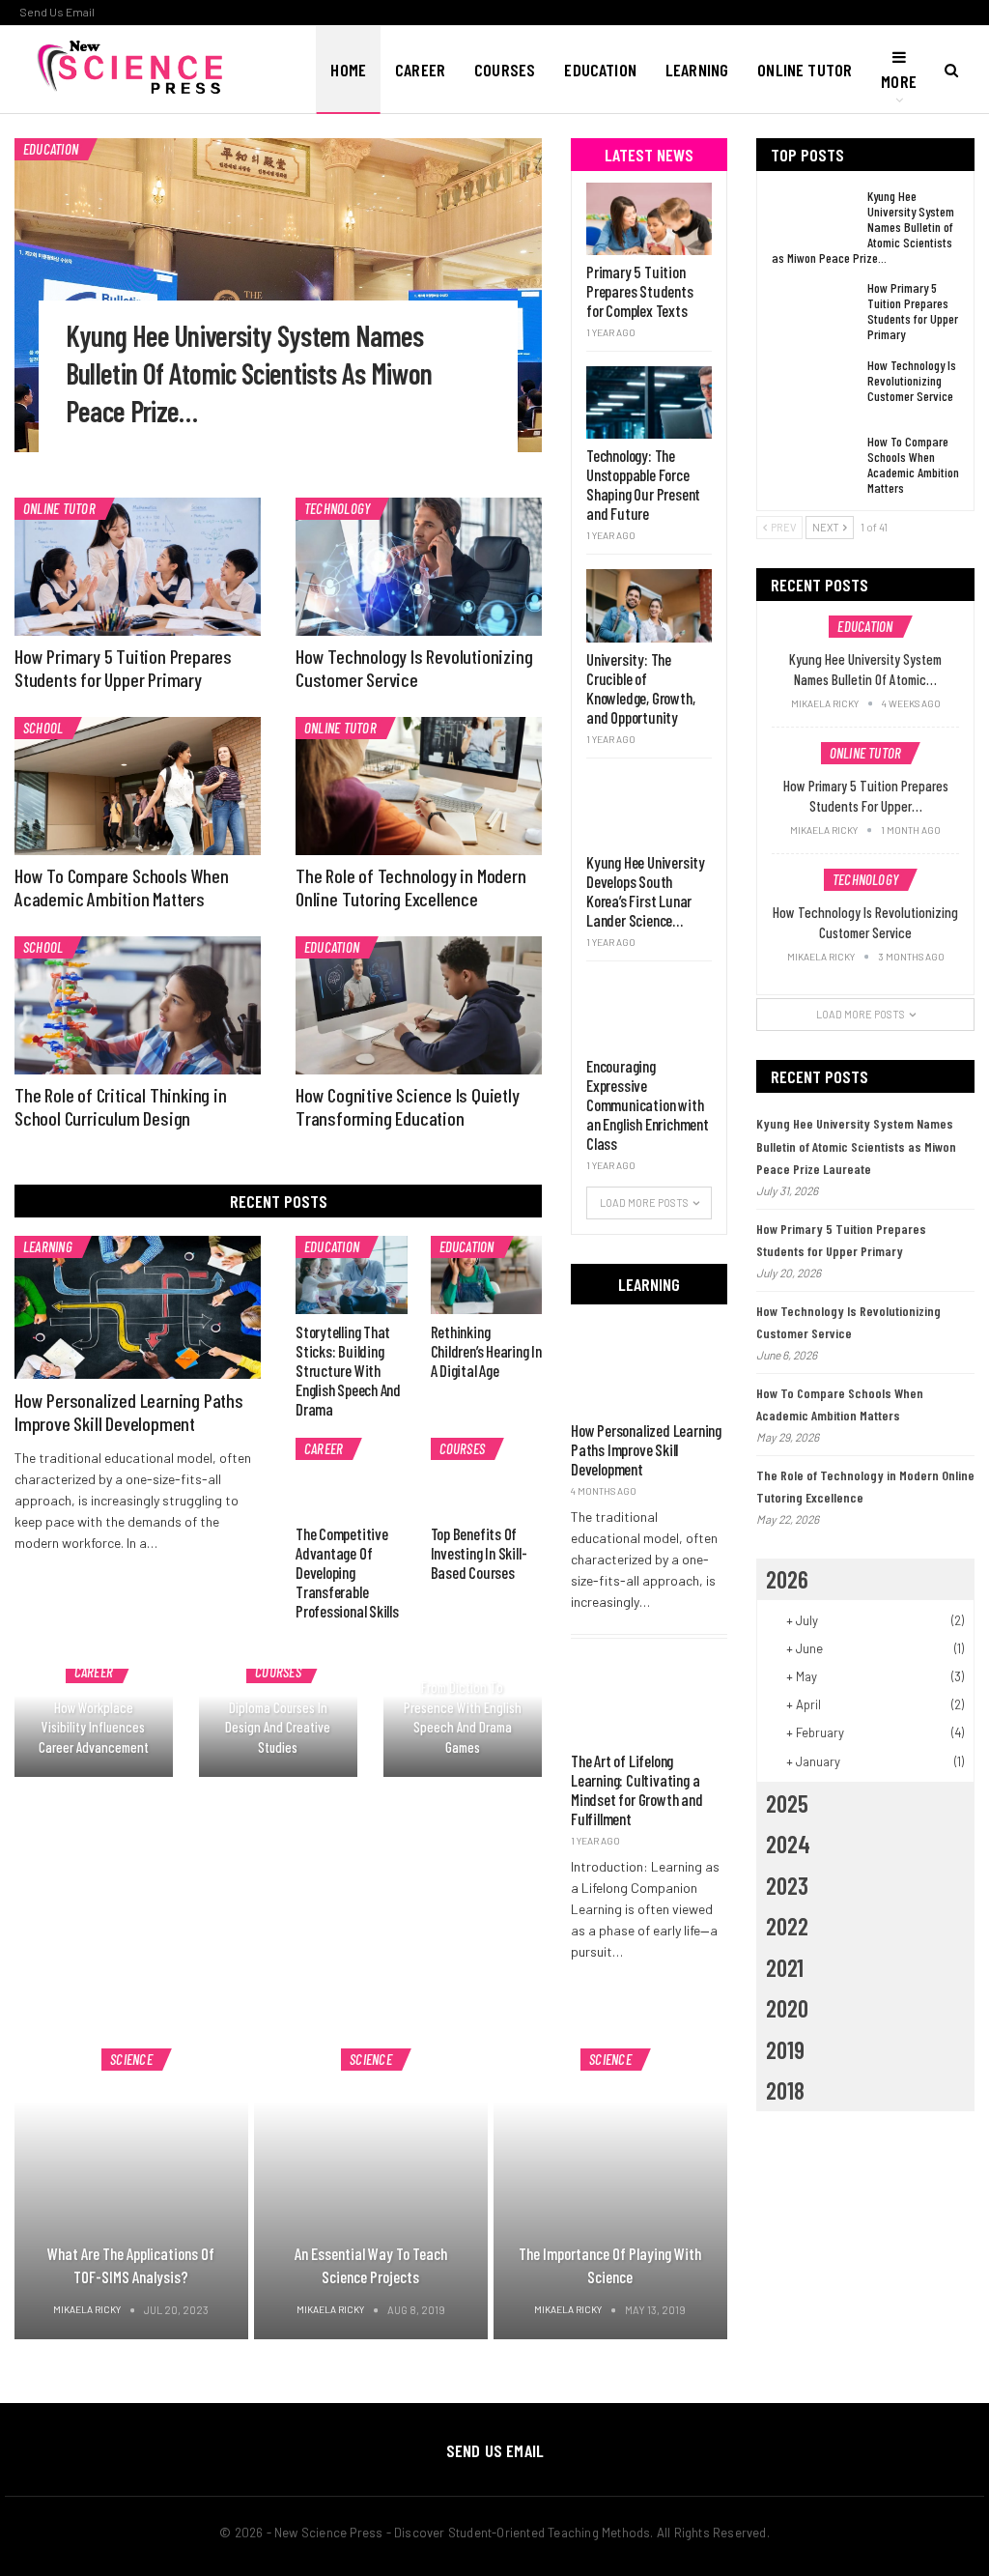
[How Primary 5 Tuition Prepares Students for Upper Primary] (138, 567)
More (899, 81)
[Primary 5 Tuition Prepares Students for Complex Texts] (649, 219)
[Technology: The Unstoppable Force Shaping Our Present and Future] (649, 402)
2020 (787, 2008)
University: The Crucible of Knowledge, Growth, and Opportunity (640, 688)
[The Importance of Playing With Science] (610, 2181)
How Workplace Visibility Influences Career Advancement (94, 1727)
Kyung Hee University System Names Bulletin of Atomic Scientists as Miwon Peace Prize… (249, 373)
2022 (787, 1926)
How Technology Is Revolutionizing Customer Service (414, 668)
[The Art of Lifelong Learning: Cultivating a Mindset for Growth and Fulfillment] (649, 1699)
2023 (787, 1885)
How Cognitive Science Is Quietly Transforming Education (408, 1106)
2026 (787, 1579)
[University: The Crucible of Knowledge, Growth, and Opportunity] (649, 605)
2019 (785, 2049)
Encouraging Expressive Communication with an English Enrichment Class (648, 1104)
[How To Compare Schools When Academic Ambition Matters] (138, 786)
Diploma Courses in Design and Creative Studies (278, 1727)
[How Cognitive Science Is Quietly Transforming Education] (419, 1005)
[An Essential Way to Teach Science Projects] (371, 2181)
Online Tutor (805, 70)
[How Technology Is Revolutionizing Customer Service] (419, 567)
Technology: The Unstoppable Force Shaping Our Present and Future (643, 484)
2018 (785, 2090)
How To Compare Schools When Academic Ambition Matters (122, 887)
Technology (337, 508)
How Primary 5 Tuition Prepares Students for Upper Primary (123, 668)
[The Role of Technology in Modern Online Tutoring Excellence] (419, 786)
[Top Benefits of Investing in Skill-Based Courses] (487, 1477)
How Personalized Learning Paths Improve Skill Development (129, 1412)
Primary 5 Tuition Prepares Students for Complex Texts (640, 291)
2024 (788, 1844)
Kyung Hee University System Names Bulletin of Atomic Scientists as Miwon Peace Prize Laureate (856, 1146)
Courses (505, 70)
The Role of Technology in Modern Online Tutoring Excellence (411, 887)
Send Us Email (57, 12)
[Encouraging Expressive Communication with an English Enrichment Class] (649, 1012)
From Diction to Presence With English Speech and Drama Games (463, 1717)
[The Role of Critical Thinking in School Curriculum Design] (138, 1005)
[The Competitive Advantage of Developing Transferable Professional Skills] (352, 1477)
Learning (697, 70)
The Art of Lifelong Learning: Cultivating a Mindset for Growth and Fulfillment (637, 1789)
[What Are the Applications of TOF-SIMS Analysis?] (131, 2181)
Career (420, 70)
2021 (785, 1967)
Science (131, 2059)
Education (600, 70)
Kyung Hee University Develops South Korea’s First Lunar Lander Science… (646, 891)
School (43, 728)
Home (348, 70)
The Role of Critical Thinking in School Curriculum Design (121, 1106)
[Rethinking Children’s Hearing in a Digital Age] (487, 1275)
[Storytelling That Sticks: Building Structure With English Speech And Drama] (352, 1275)
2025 (787, 1803)
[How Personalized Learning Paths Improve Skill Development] (138, 1307)
